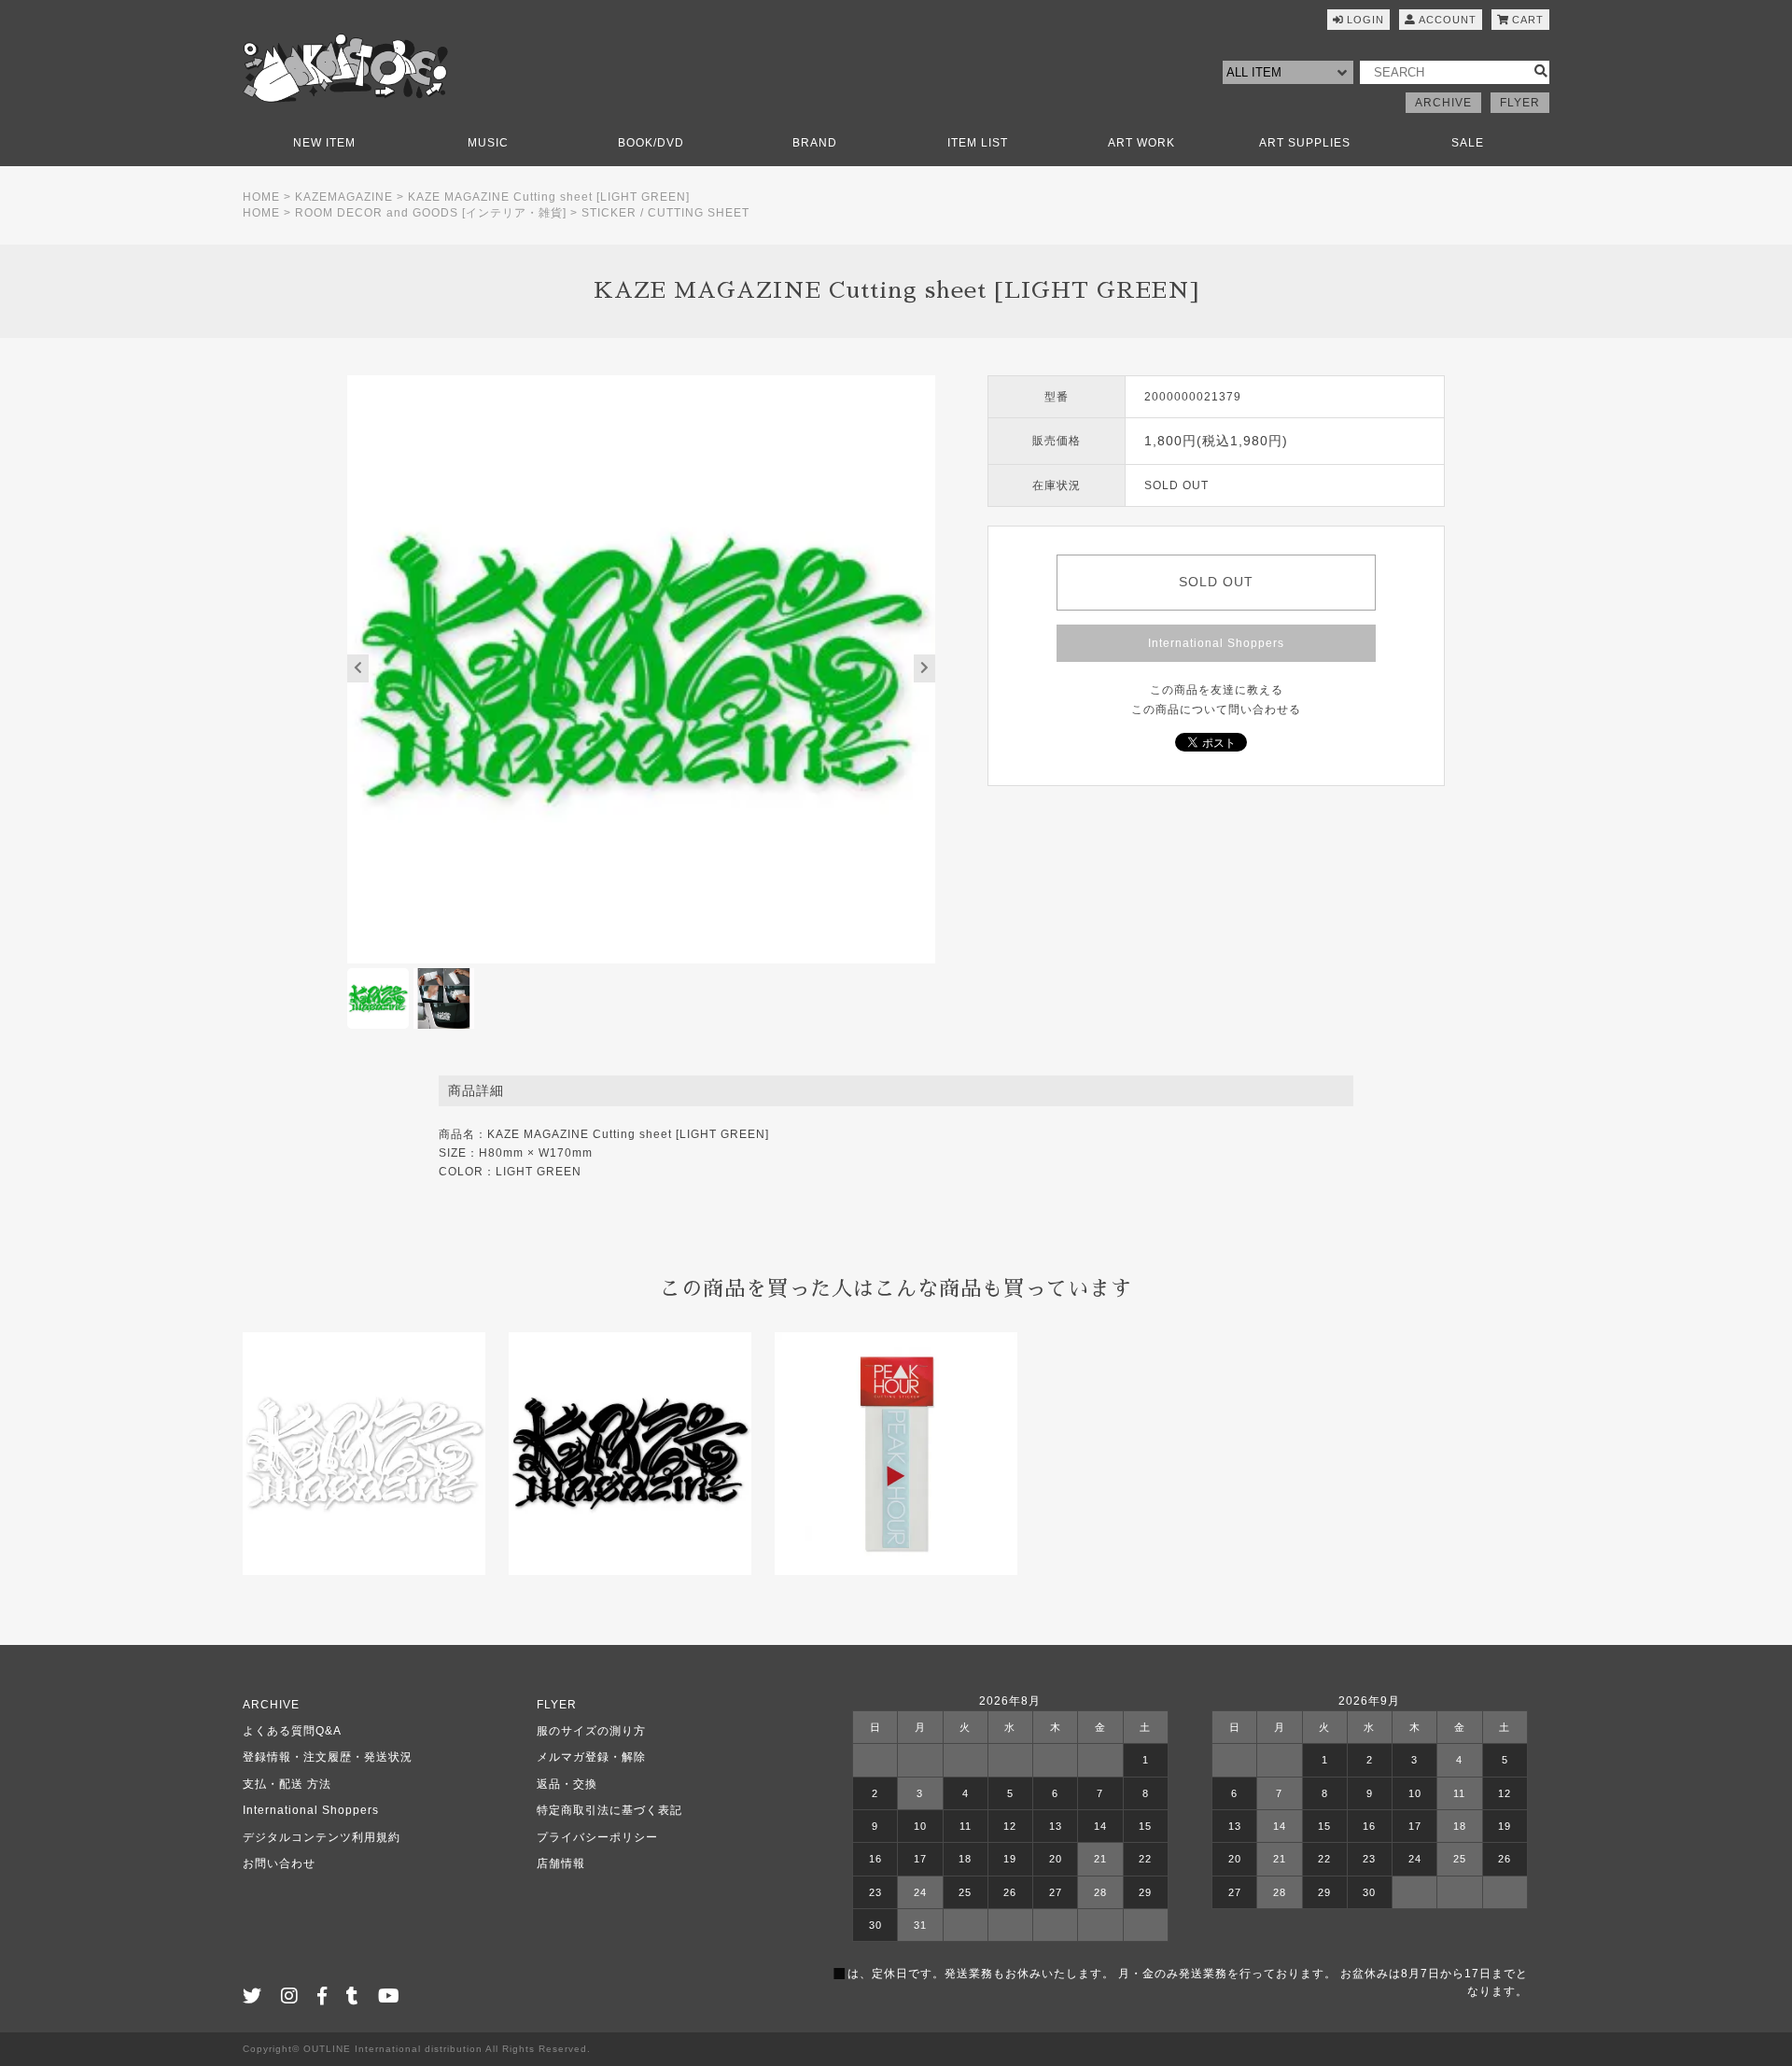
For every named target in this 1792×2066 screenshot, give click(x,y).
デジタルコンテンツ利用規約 (322, 1837)
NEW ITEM (324, 143)
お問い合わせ (279, 1863)
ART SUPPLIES (1305, 143)
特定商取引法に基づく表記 (609, 1810)
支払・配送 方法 (287, 1784)
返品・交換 (567, 1784)
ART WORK (1141, 143)
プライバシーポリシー (597, 1837)
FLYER (1520, 103)
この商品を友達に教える (1217, 690)
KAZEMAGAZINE (344, 197)
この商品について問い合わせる (1216, 710)
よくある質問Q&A (292, 1731)
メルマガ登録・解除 (591, 1757)
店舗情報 (561, 1863)
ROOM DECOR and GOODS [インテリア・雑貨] (431, 213)
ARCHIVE (1443, 103)
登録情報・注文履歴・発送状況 (328, 1757)
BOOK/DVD (651, 143)
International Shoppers (1216, 643)
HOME (261, 197)
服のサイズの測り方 (591, 1731)
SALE (1468, 143)
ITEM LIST (978, 143)
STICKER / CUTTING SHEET (665, 213)
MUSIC (488, 143)
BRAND (815, 143)
